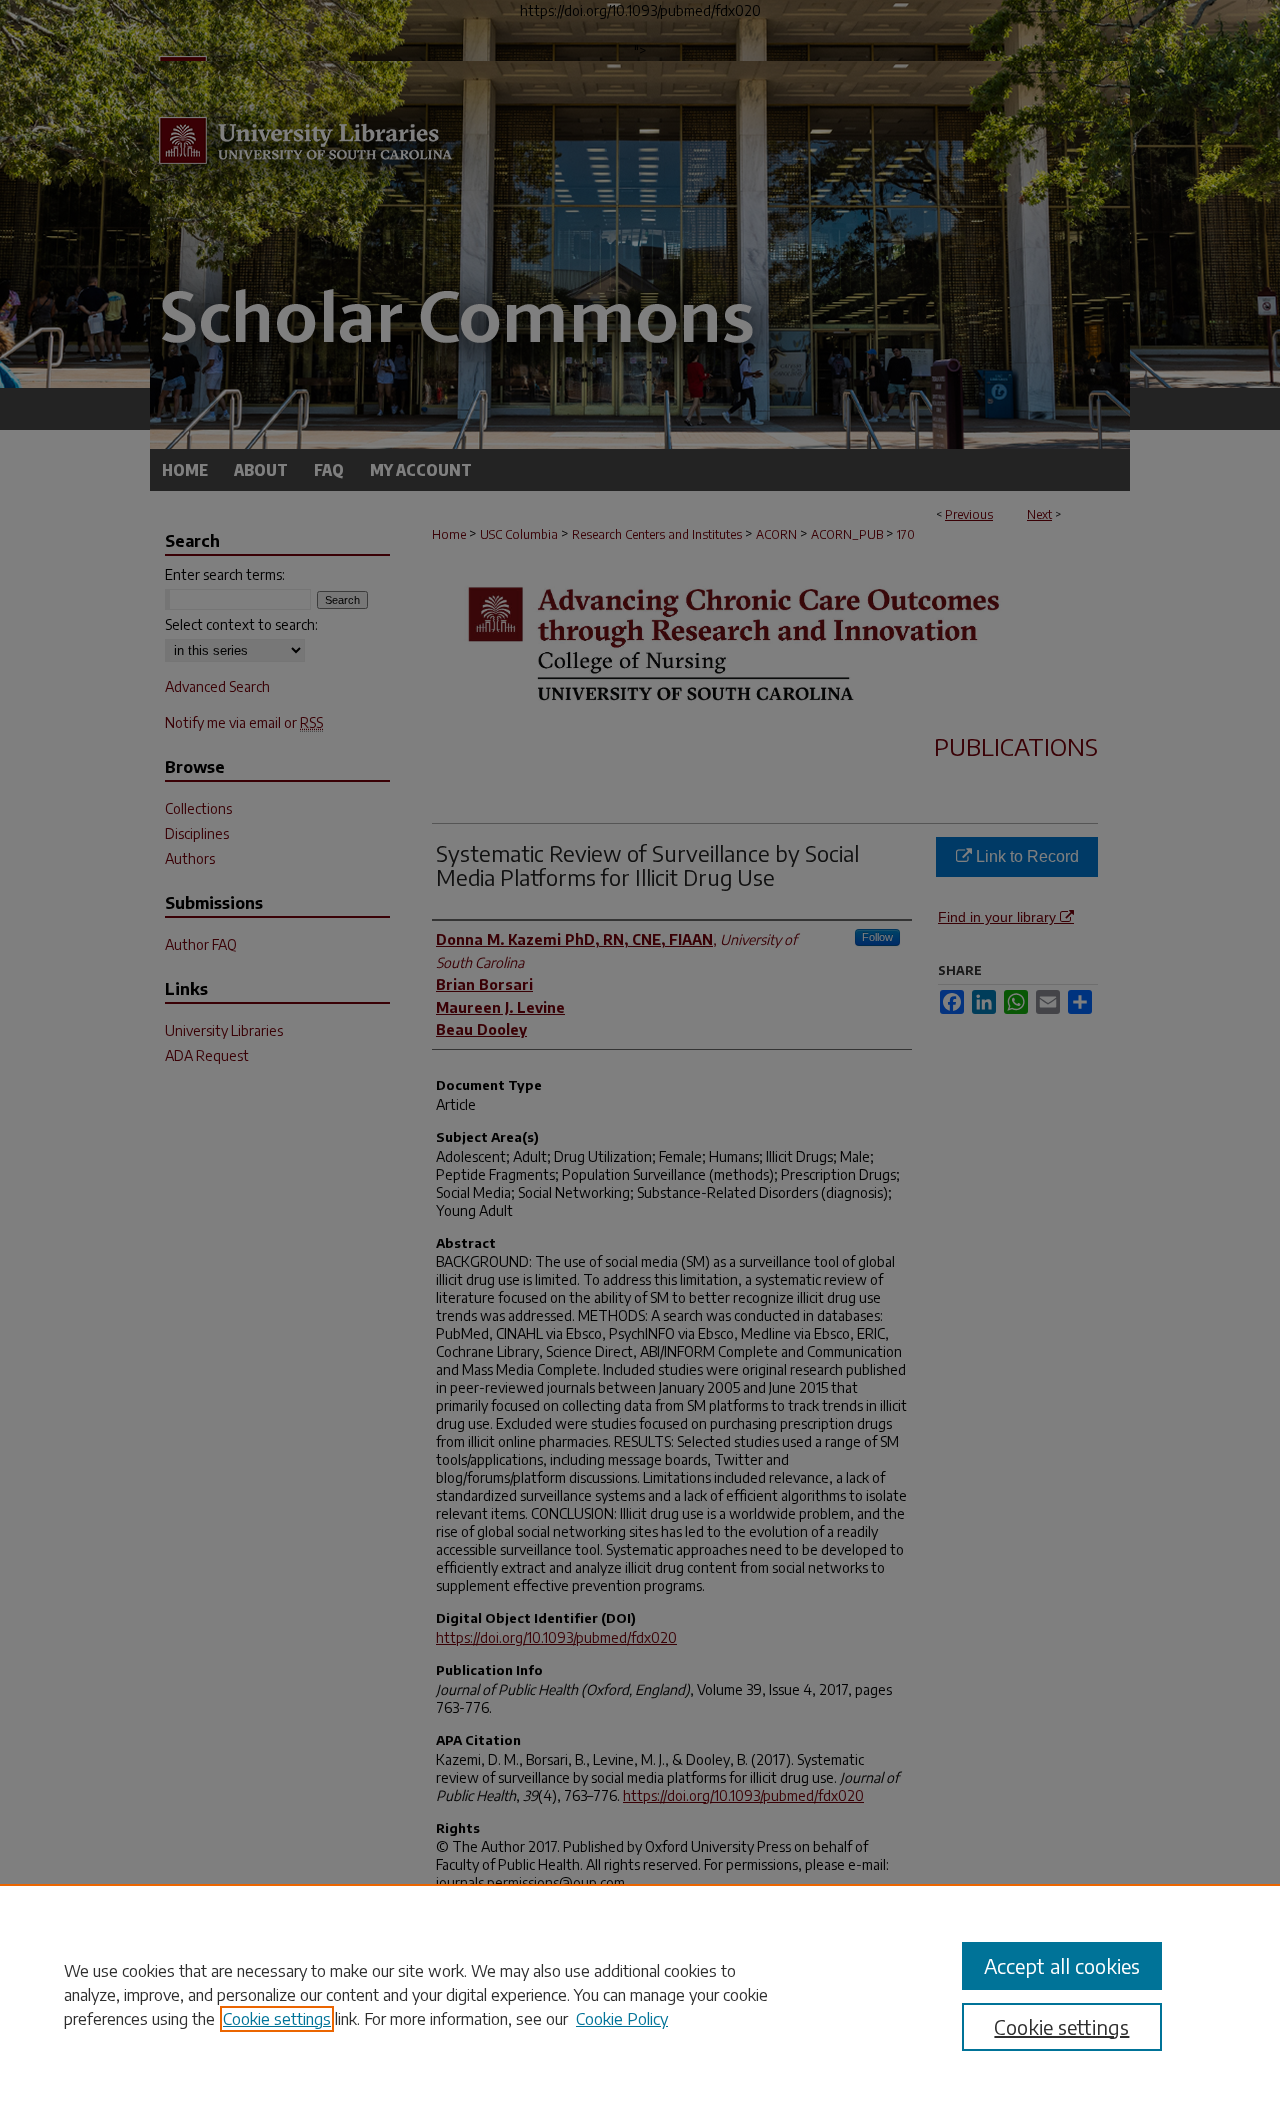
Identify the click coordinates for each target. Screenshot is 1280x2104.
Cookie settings (277, 2019)
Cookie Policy (622, 2019)
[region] (640, 1994)
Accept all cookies (1062, 1965)
